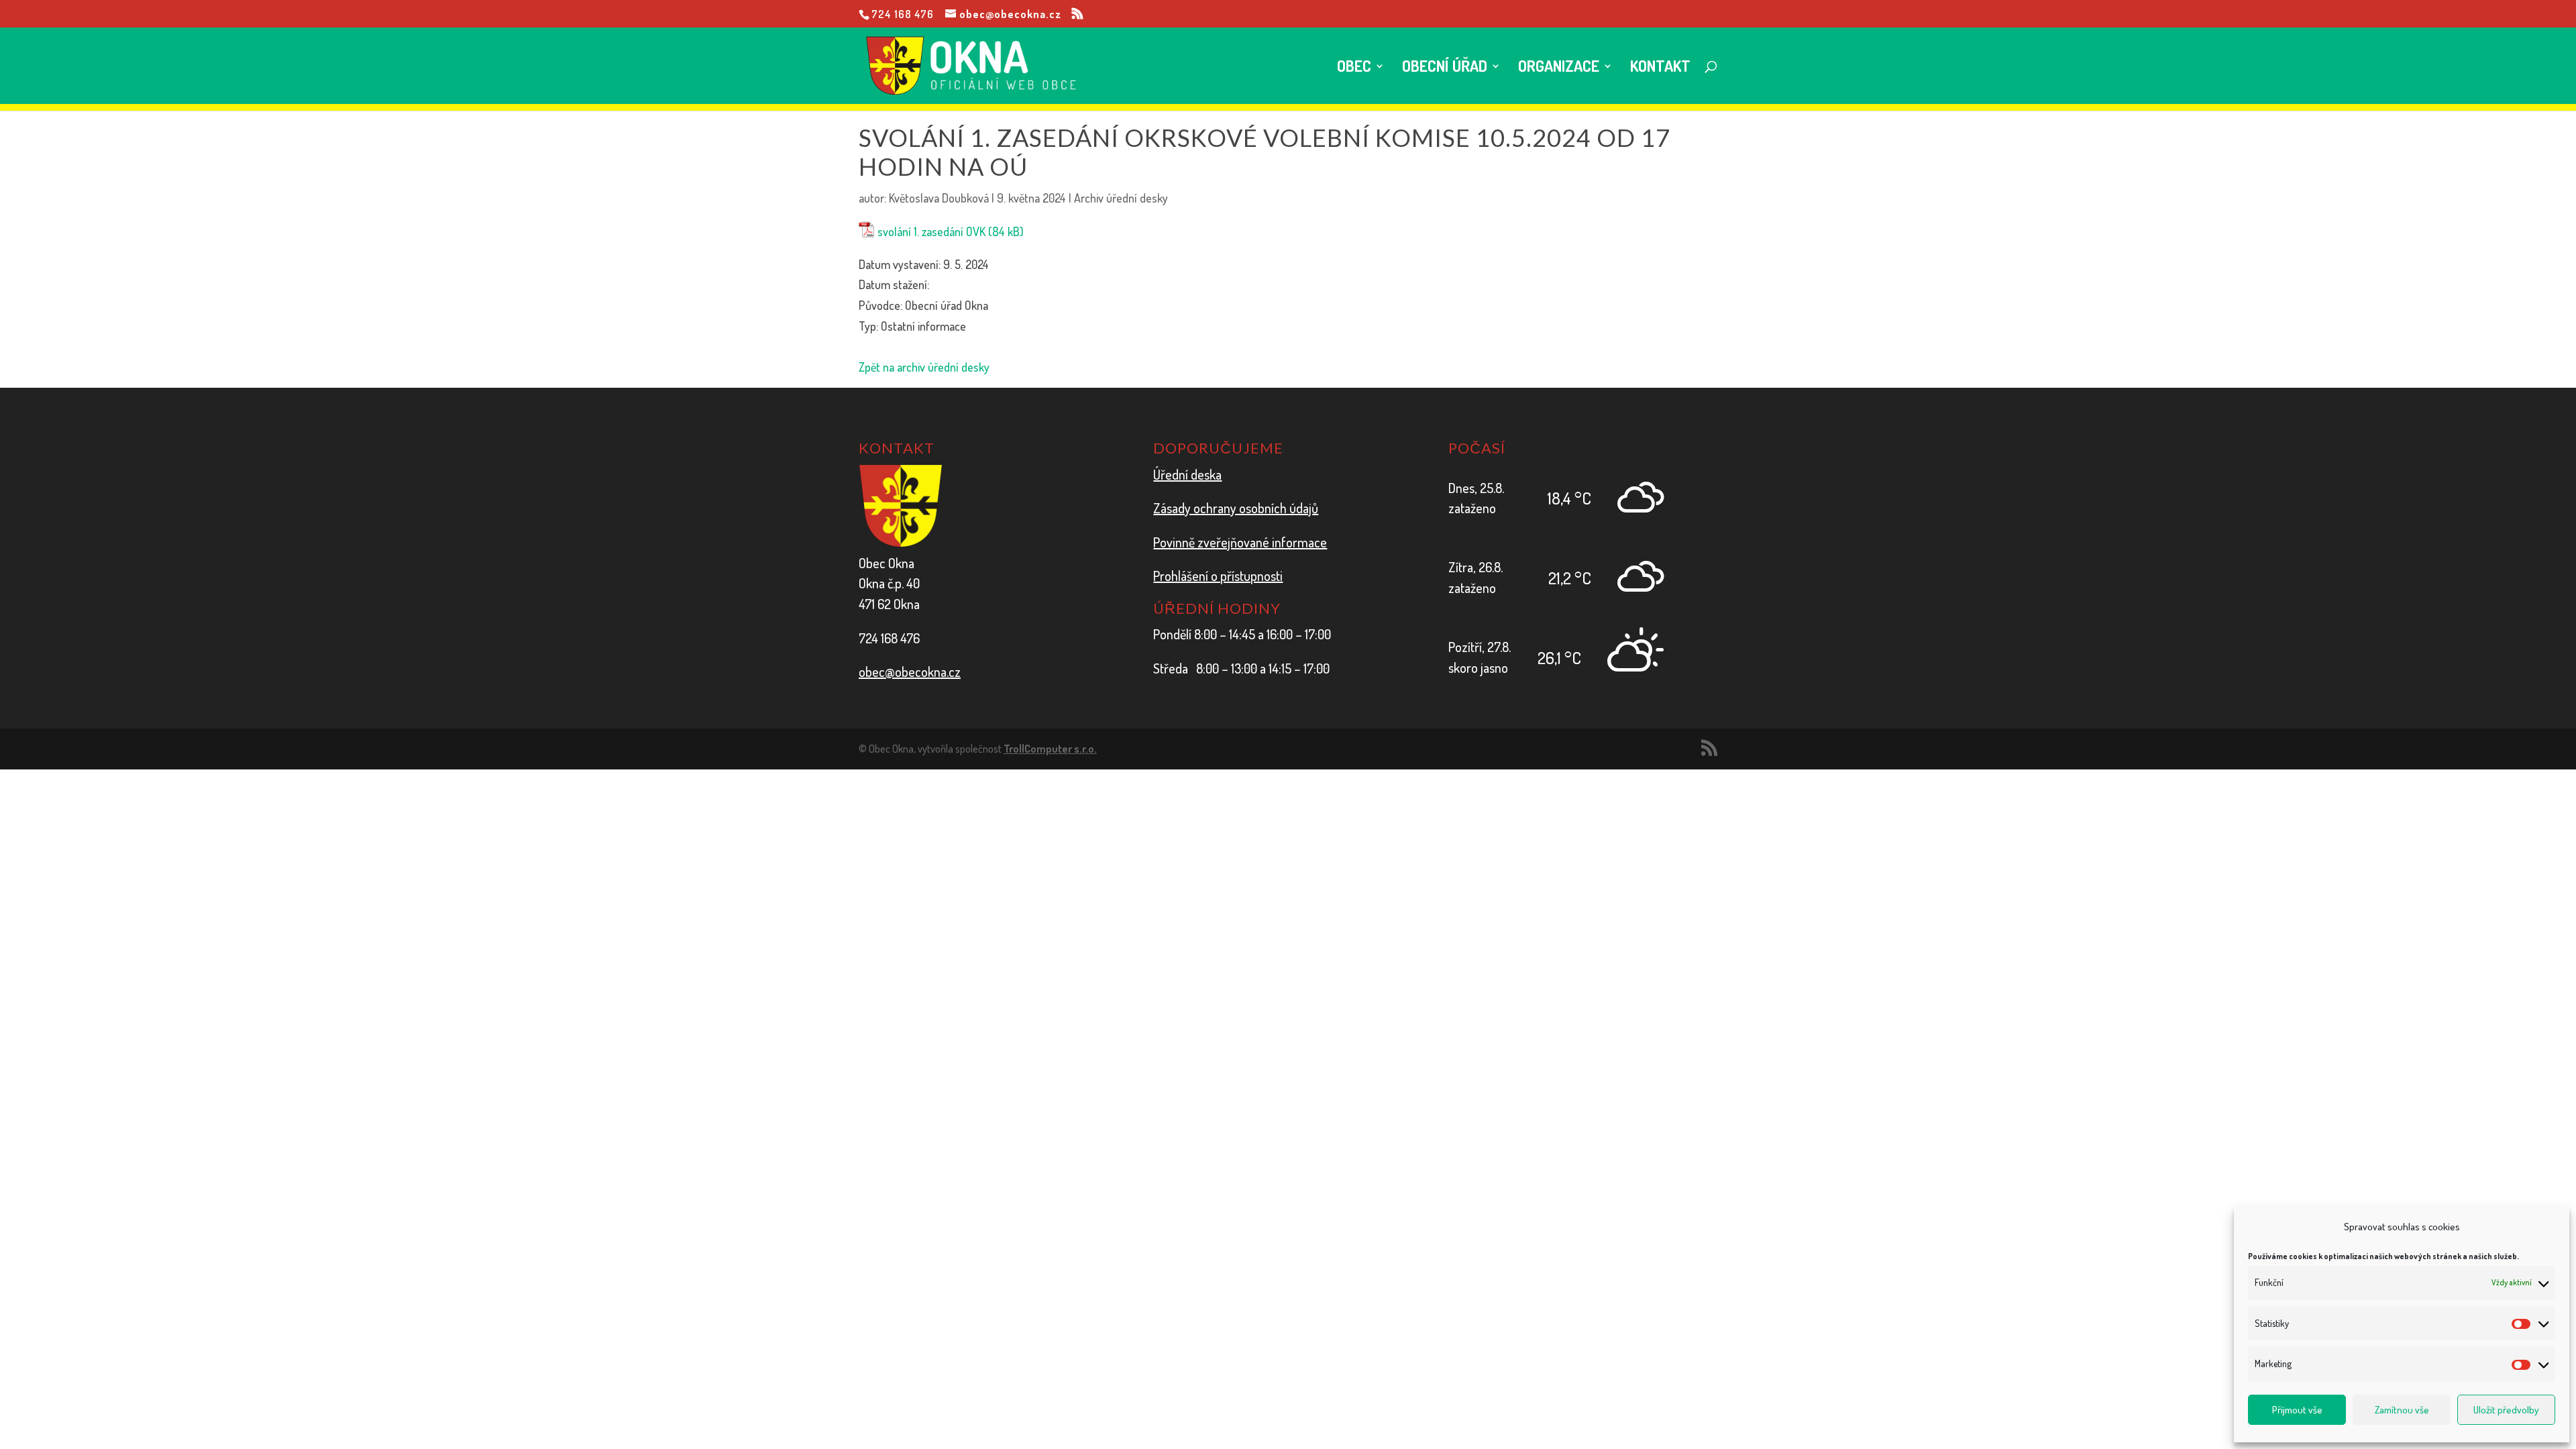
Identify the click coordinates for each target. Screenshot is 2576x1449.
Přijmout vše (2297, 1410)
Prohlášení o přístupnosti (1218, 576)
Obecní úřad (1445, 68)
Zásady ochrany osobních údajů (1236, 508)
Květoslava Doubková (939, 198)
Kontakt (1660, 68)
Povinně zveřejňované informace (1240, 542)
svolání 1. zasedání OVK (931, 231)
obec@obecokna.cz (910, 672)
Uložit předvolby (2506, 1410)
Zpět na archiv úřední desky (924, 367)
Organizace (1559, 68)
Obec (1354, 68)
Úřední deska (1187, 474)
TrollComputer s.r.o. (1050, 749)
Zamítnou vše (2402, 1410)
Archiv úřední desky (1121, 198)
